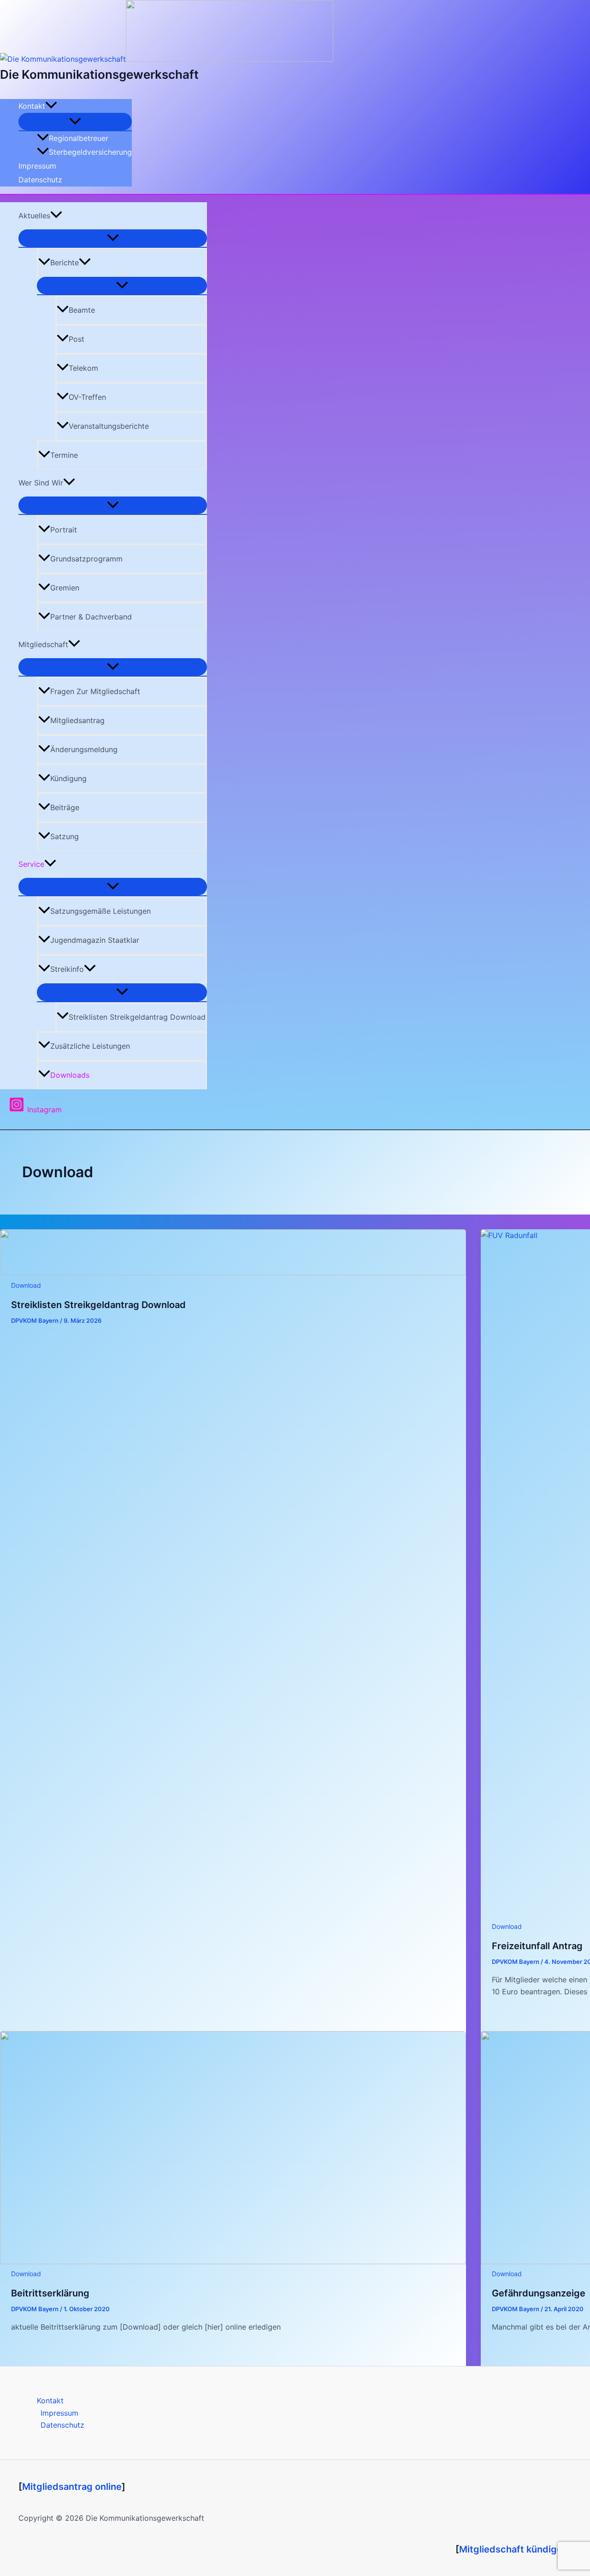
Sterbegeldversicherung (90, 152)
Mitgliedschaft (43, 644)
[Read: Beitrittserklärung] (233, 2261)
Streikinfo (67, 969)
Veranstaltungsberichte (109, 426)
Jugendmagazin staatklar (95, 940)
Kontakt (32, 106)
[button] (51, 106)
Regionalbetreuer (79, 138)
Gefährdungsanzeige (539, 2293)
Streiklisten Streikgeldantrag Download (137, 1017)
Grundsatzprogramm (86, 559)
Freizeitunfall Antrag (537, 1946)
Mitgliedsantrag (77, 720)
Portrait (64, 530)
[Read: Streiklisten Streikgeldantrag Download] (233, 1273)
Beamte (82, 310)
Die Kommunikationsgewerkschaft (99, 74)
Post (77, 339)
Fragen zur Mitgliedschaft (95, 691)
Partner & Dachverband (91, 617)
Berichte (65, 263)
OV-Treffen (87, 397)
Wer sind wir (41, 483)
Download (26, 1285)
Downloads (70, 1075)
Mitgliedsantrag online (72, 2487)
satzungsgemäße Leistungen (100, 911)
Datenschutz (40, 180)
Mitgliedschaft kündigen (513, 2549)
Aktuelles (34, 216)
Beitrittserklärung (50, 2293)
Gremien (65, 588)
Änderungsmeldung (84, 749)
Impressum (37, 166)
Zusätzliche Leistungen (90, 1046)
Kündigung (68, 778)
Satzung (65, 836)
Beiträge (65, 807)
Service (31, 864)
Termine (64, 455)
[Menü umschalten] (75, 122)
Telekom (83, 368)
